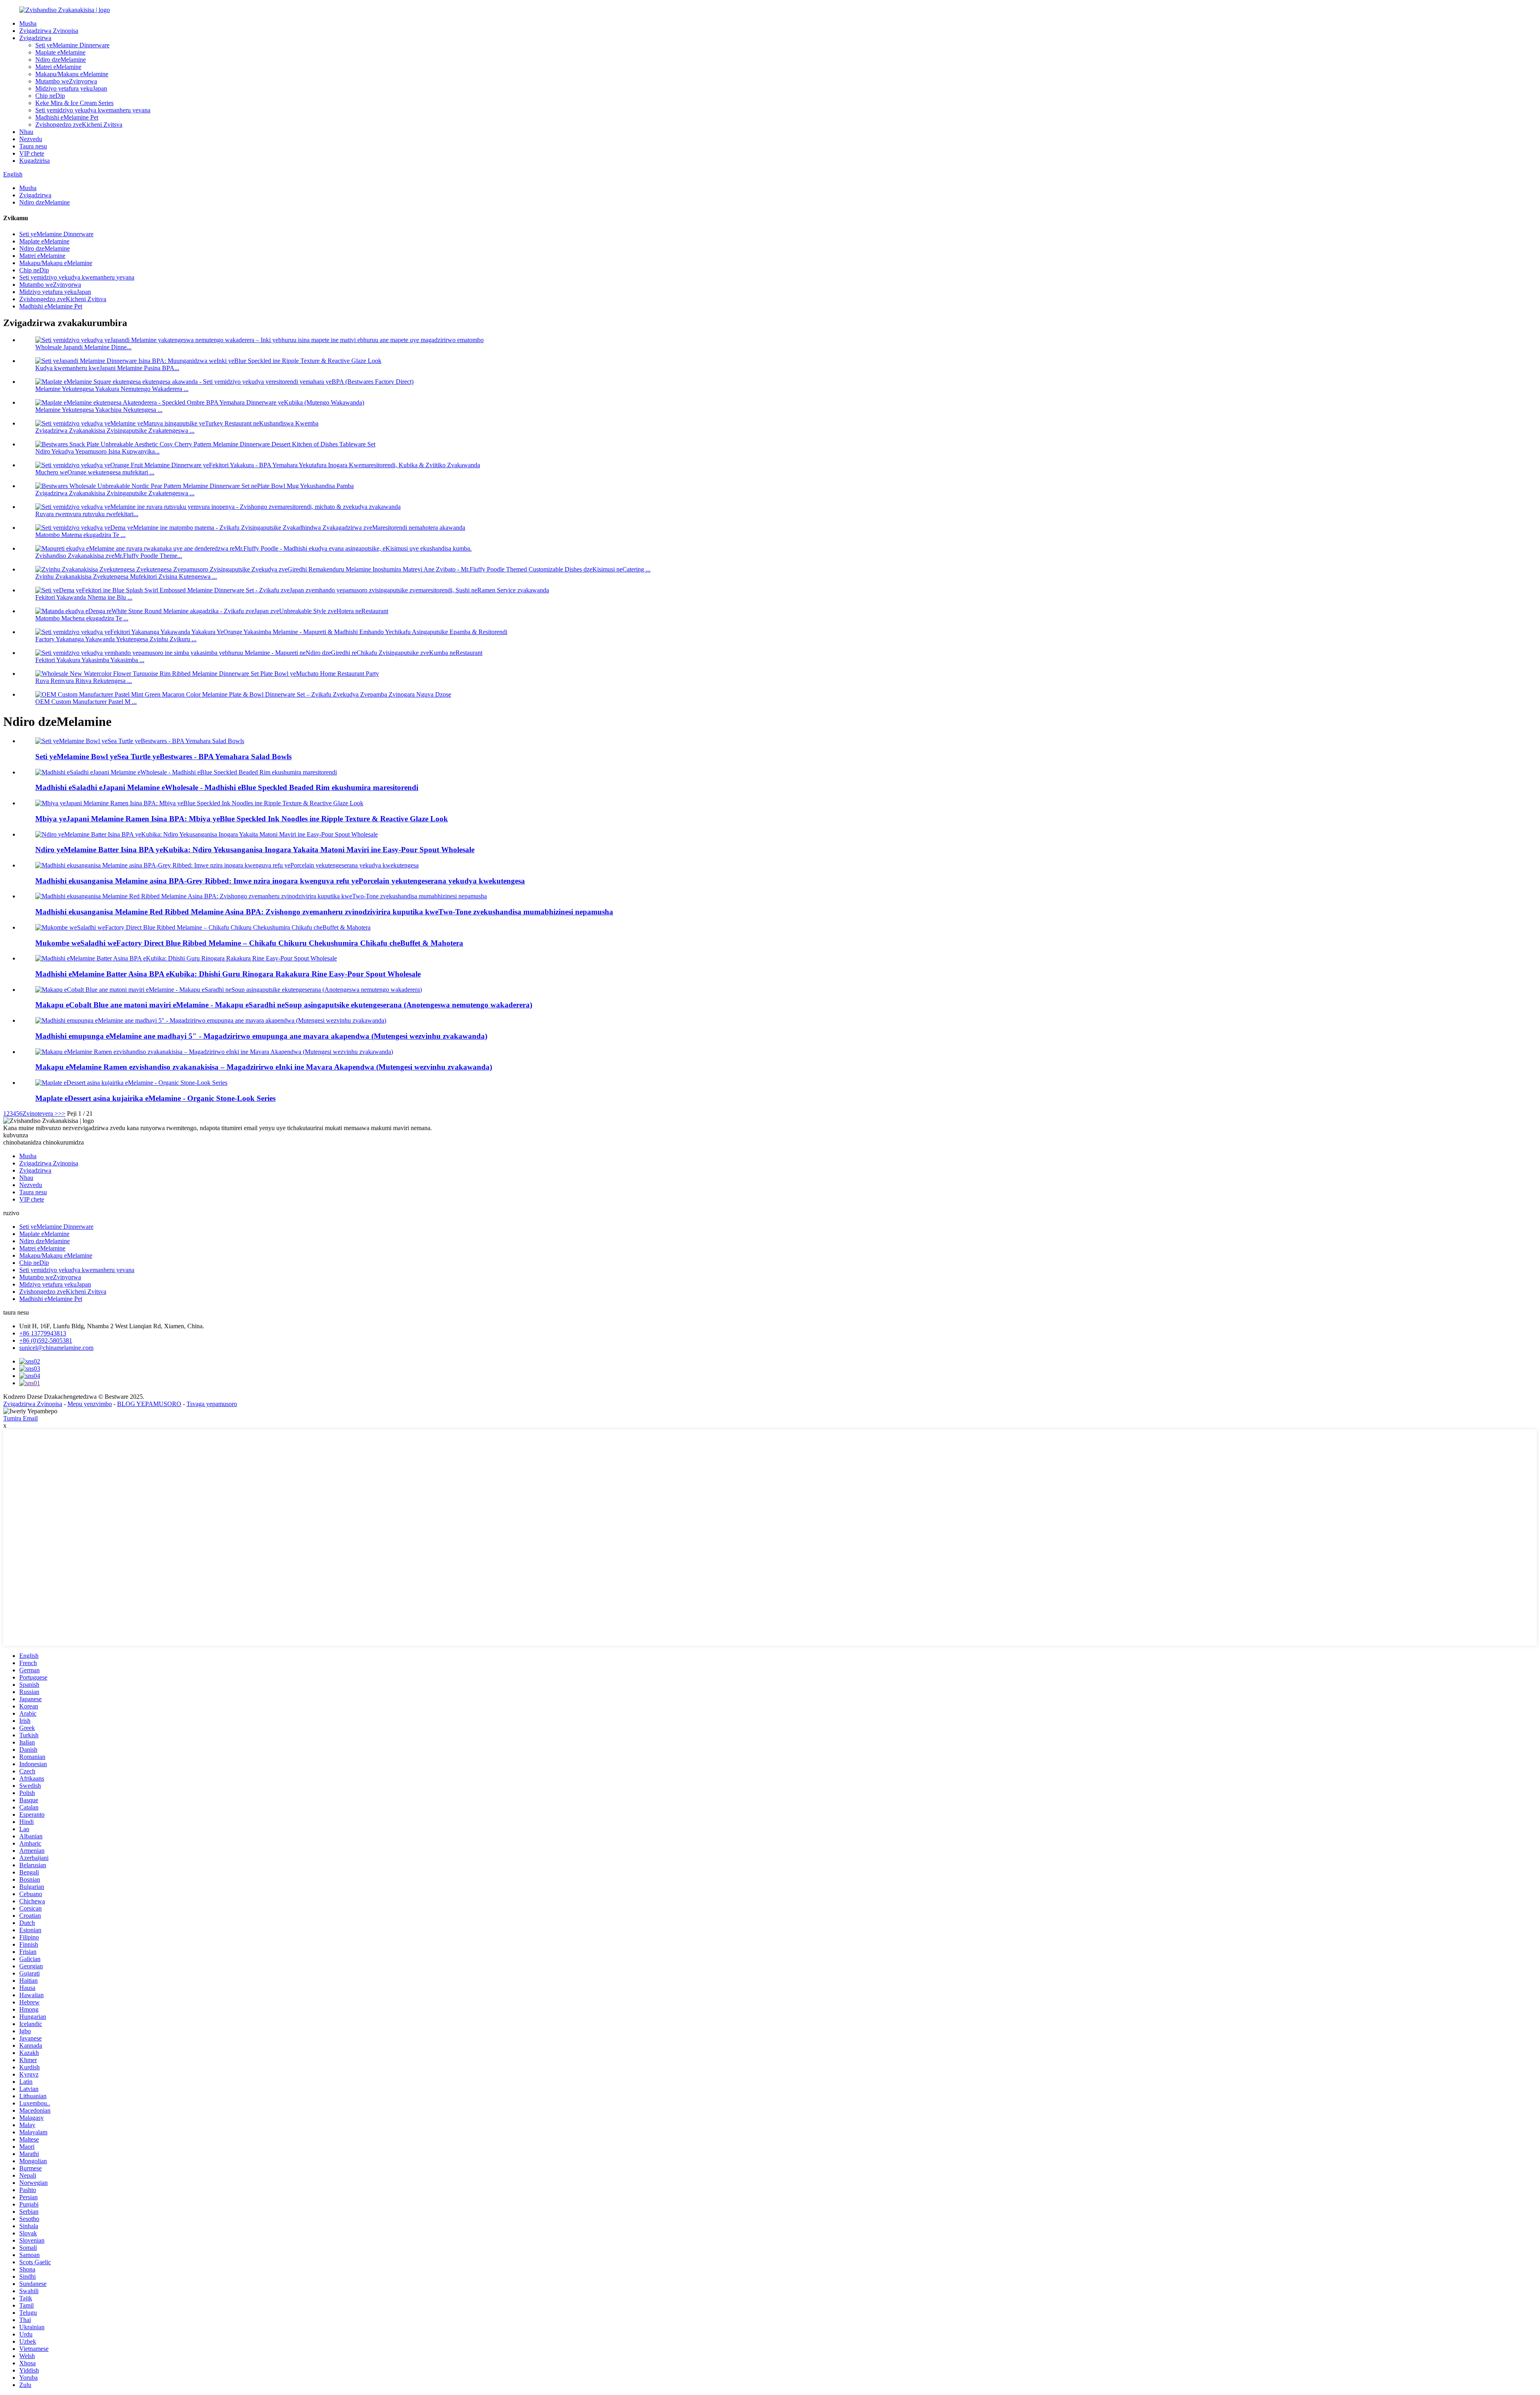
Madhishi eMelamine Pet (67, 117)
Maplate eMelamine (60, 52)
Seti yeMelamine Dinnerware (72, 45)
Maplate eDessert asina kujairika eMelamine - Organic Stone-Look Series (155, 1098)
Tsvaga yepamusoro (212, 1404)
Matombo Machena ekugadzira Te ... (82, 618)
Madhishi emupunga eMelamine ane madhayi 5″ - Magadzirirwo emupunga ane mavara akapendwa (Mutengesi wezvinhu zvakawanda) (261, 1036)
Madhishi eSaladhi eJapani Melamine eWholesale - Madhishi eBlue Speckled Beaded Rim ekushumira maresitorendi (227, 787)
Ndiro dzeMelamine (61, 60)
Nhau (26, 132)
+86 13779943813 (43, 1333)
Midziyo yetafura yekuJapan (71, 88)
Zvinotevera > (40, 1113)
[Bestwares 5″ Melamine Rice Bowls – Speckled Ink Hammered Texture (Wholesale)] (211, 1020)
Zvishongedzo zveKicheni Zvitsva (79, 125)
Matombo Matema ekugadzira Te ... (80, 535)
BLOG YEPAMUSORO (149, 1404)
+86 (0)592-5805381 (46, 1340)
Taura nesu (33, 146)
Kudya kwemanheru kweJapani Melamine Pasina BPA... (107, 368)
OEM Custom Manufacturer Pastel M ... (86, 702)
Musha (28, 23)
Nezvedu (31, 139)
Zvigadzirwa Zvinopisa (49, 31)
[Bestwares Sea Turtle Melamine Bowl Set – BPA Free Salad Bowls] (140, 741)
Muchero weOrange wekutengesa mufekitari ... (95, 472)
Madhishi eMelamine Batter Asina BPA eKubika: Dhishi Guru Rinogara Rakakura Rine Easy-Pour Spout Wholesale (228, 974)
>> (62, 1113)
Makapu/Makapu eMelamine (72, 74)
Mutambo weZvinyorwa (66, 81)
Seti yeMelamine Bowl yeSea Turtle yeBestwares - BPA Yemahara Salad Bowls (163, 757)
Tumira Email (20, 1418)
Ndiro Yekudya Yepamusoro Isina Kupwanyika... (97, 451)
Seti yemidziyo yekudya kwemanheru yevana (93, 110)
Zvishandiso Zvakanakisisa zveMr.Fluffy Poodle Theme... (109, 556)
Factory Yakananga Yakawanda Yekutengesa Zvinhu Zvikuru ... (116, 639)
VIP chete (32, 153)
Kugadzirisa (34, 161)
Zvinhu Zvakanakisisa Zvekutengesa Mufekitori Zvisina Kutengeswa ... (126, 576)
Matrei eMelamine (58, 67)
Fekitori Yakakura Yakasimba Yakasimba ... (90, 660)
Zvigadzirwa (35, 38)
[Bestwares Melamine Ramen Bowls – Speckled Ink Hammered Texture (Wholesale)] (214, 1052)
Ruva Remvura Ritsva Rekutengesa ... (84, 681)
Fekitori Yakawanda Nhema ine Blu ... (84, 597)
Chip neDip (50, 96)
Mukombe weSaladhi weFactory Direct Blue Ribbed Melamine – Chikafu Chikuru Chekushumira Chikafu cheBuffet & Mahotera (249, 943)
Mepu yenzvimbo (90, 1404)
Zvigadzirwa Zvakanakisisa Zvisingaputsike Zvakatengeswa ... (115, 431)
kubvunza (16, 1135)
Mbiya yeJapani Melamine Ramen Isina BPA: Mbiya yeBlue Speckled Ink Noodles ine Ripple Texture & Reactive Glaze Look (242, 819)
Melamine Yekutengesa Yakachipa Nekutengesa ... (99, 410)
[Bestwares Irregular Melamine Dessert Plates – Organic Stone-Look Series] (131, 1083)
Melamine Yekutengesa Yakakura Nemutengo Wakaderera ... (112, 389)
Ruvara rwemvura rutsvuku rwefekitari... (87, 514)
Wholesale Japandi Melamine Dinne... (83, 347)
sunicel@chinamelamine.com (56, 1348)
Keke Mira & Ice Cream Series (74, 103)
